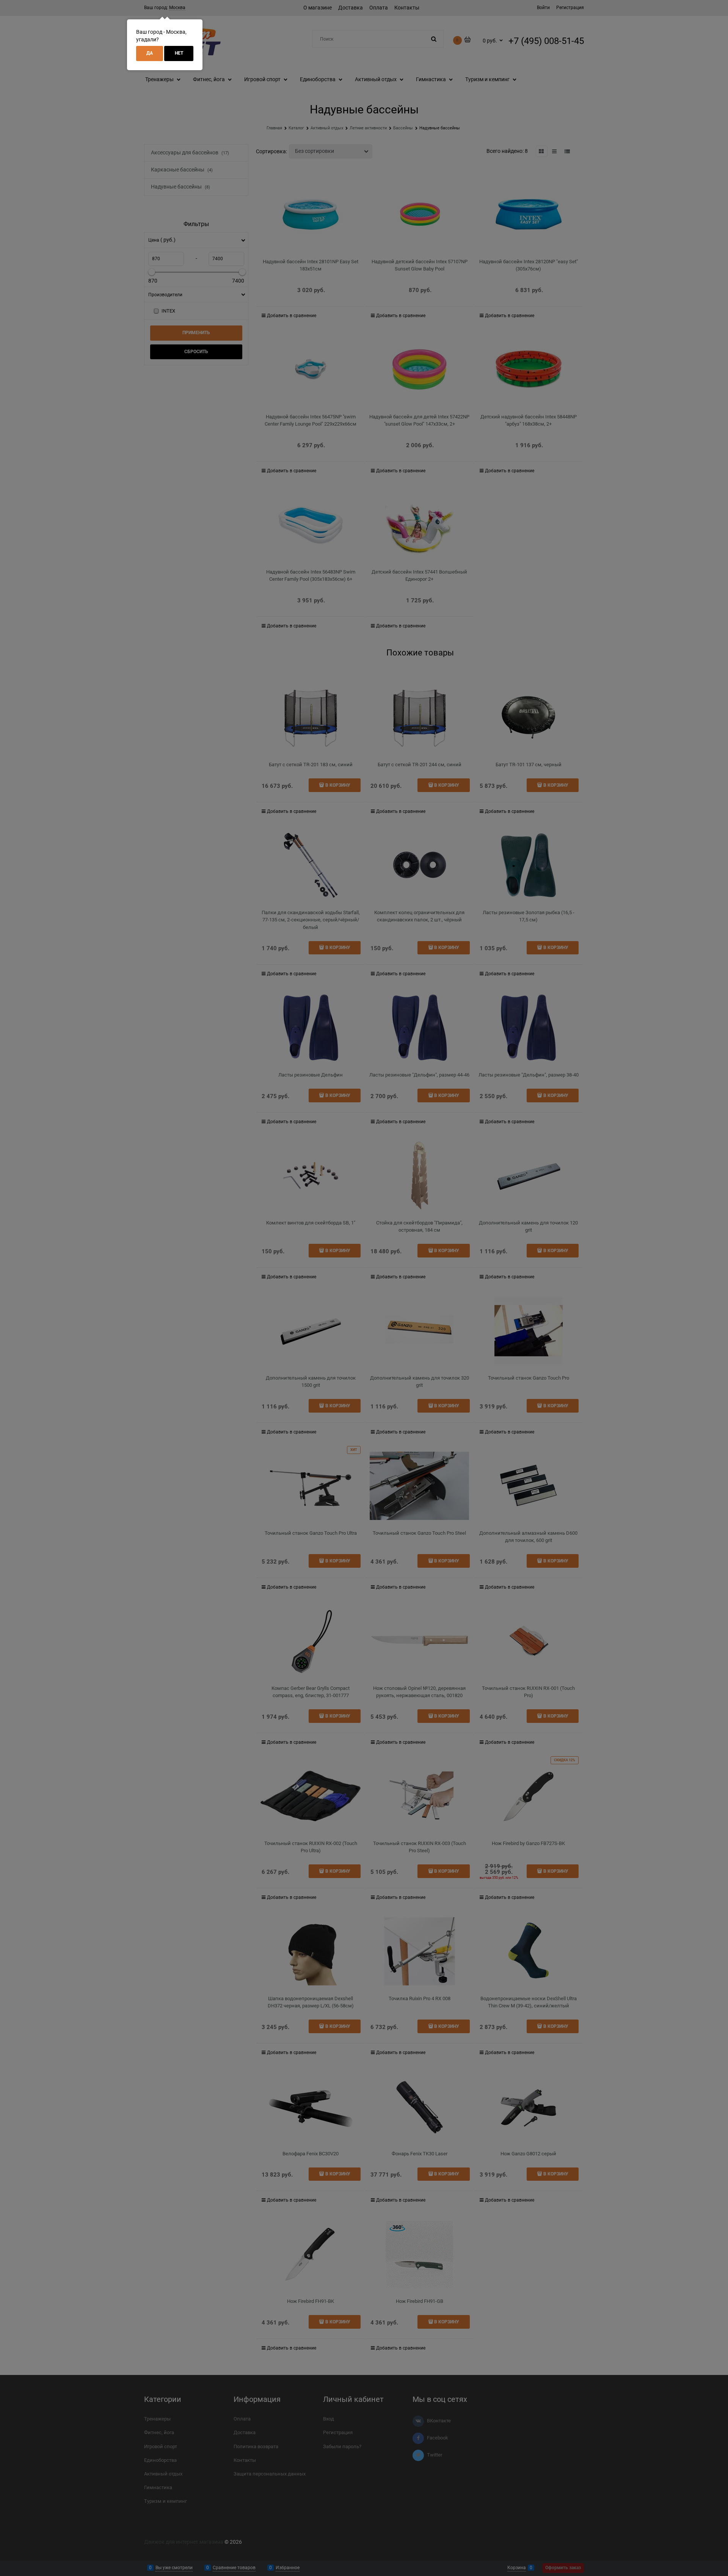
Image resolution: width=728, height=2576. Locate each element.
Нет (179, 53)
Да (150, 53)
